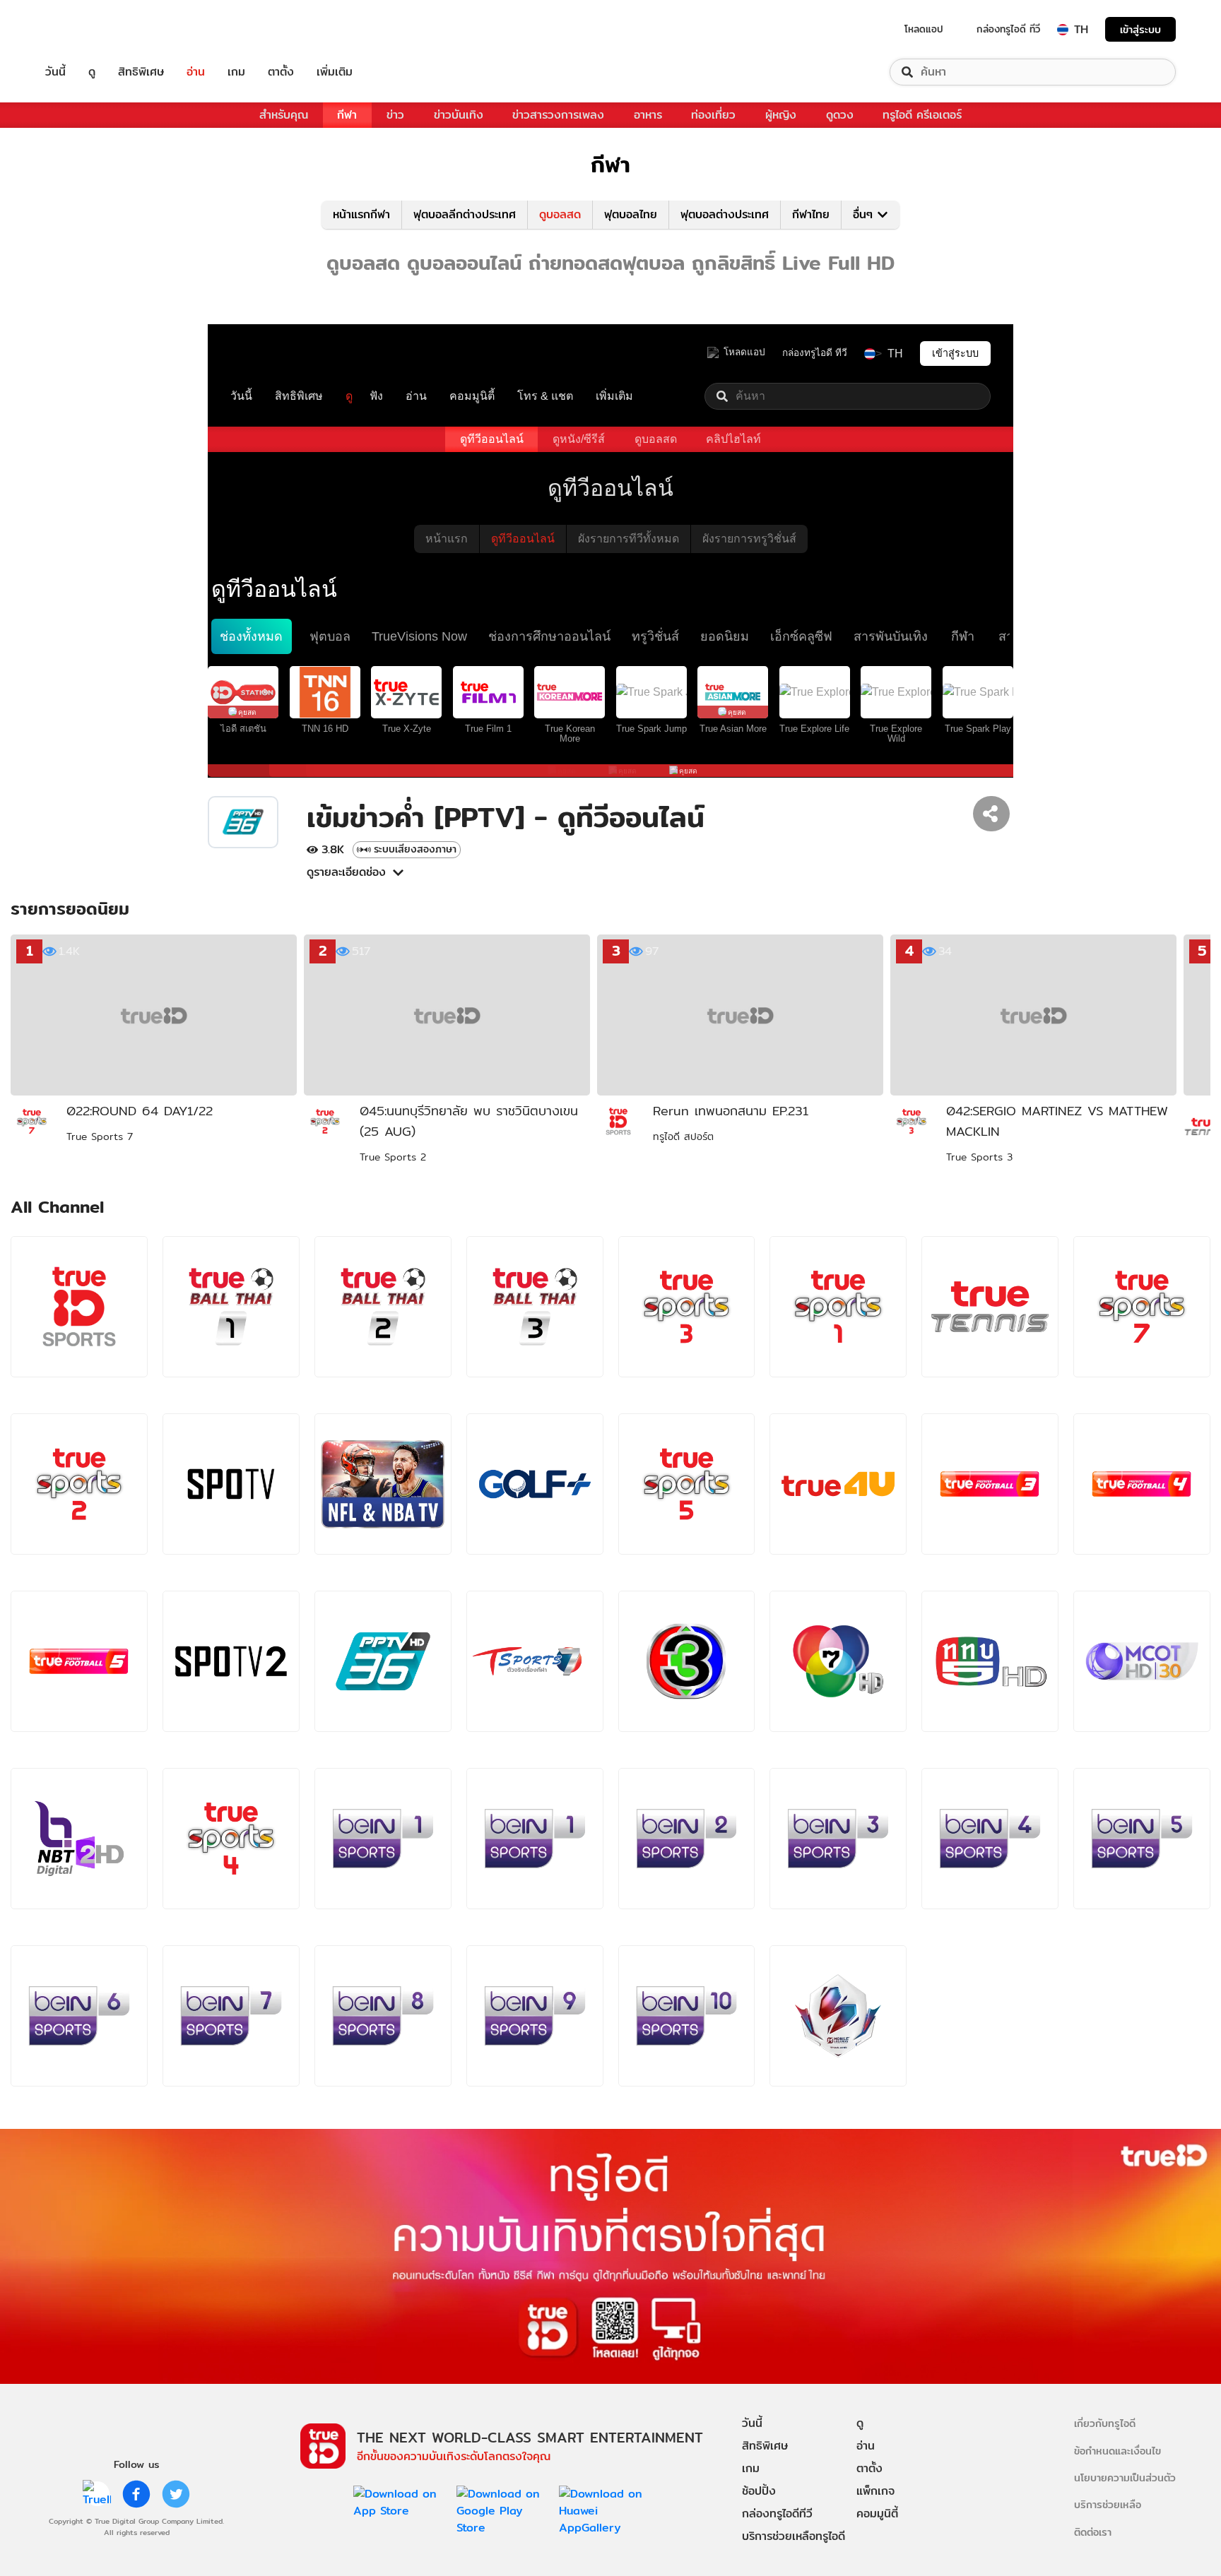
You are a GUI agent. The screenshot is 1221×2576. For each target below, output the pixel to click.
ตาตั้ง (281, 72)
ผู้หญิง (781, 115)
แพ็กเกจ (875, 2491)
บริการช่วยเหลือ (1108, 2504)
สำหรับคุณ (284, 115)
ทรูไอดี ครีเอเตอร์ (922, 115)
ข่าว (395, 115)
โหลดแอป (924, 29)
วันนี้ (55, 72)
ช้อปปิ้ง (759, 2491)
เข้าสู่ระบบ (1140, 29)
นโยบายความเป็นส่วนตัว (1125, 2477)
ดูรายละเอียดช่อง (346, 872)
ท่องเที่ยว (713, 115)
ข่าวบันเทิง (459, 115)
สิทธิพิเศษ (141, 72)
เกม (236, 72)
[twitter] (176, 2494)
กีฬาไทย (811, 214)
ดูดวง (840, 115)
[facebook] (136, 2494)
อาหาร (648, 115)
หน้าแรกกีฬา (361, 214)
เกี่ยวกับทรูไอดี (1105, 2423)
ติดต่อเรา (1093, 2532)
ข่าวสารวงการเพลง (558, 115)
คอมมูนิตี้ (877, 2513)
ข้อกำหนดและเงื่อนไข (1117, 2451)
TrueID (88, 29)
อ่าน (196, 72)
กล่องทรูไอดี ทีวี (1008, 29)
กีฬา (347, 115)
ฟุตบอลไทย (631, 214)
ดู (92, 72)
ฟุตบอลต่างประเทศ (725, 214)
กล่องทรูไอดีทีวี (777, 2513)
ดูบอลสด (560, 214)
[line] (97, 2494)
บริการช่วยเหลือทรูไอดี (794, 2536)
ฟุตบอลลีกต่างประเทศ (465, 214)
